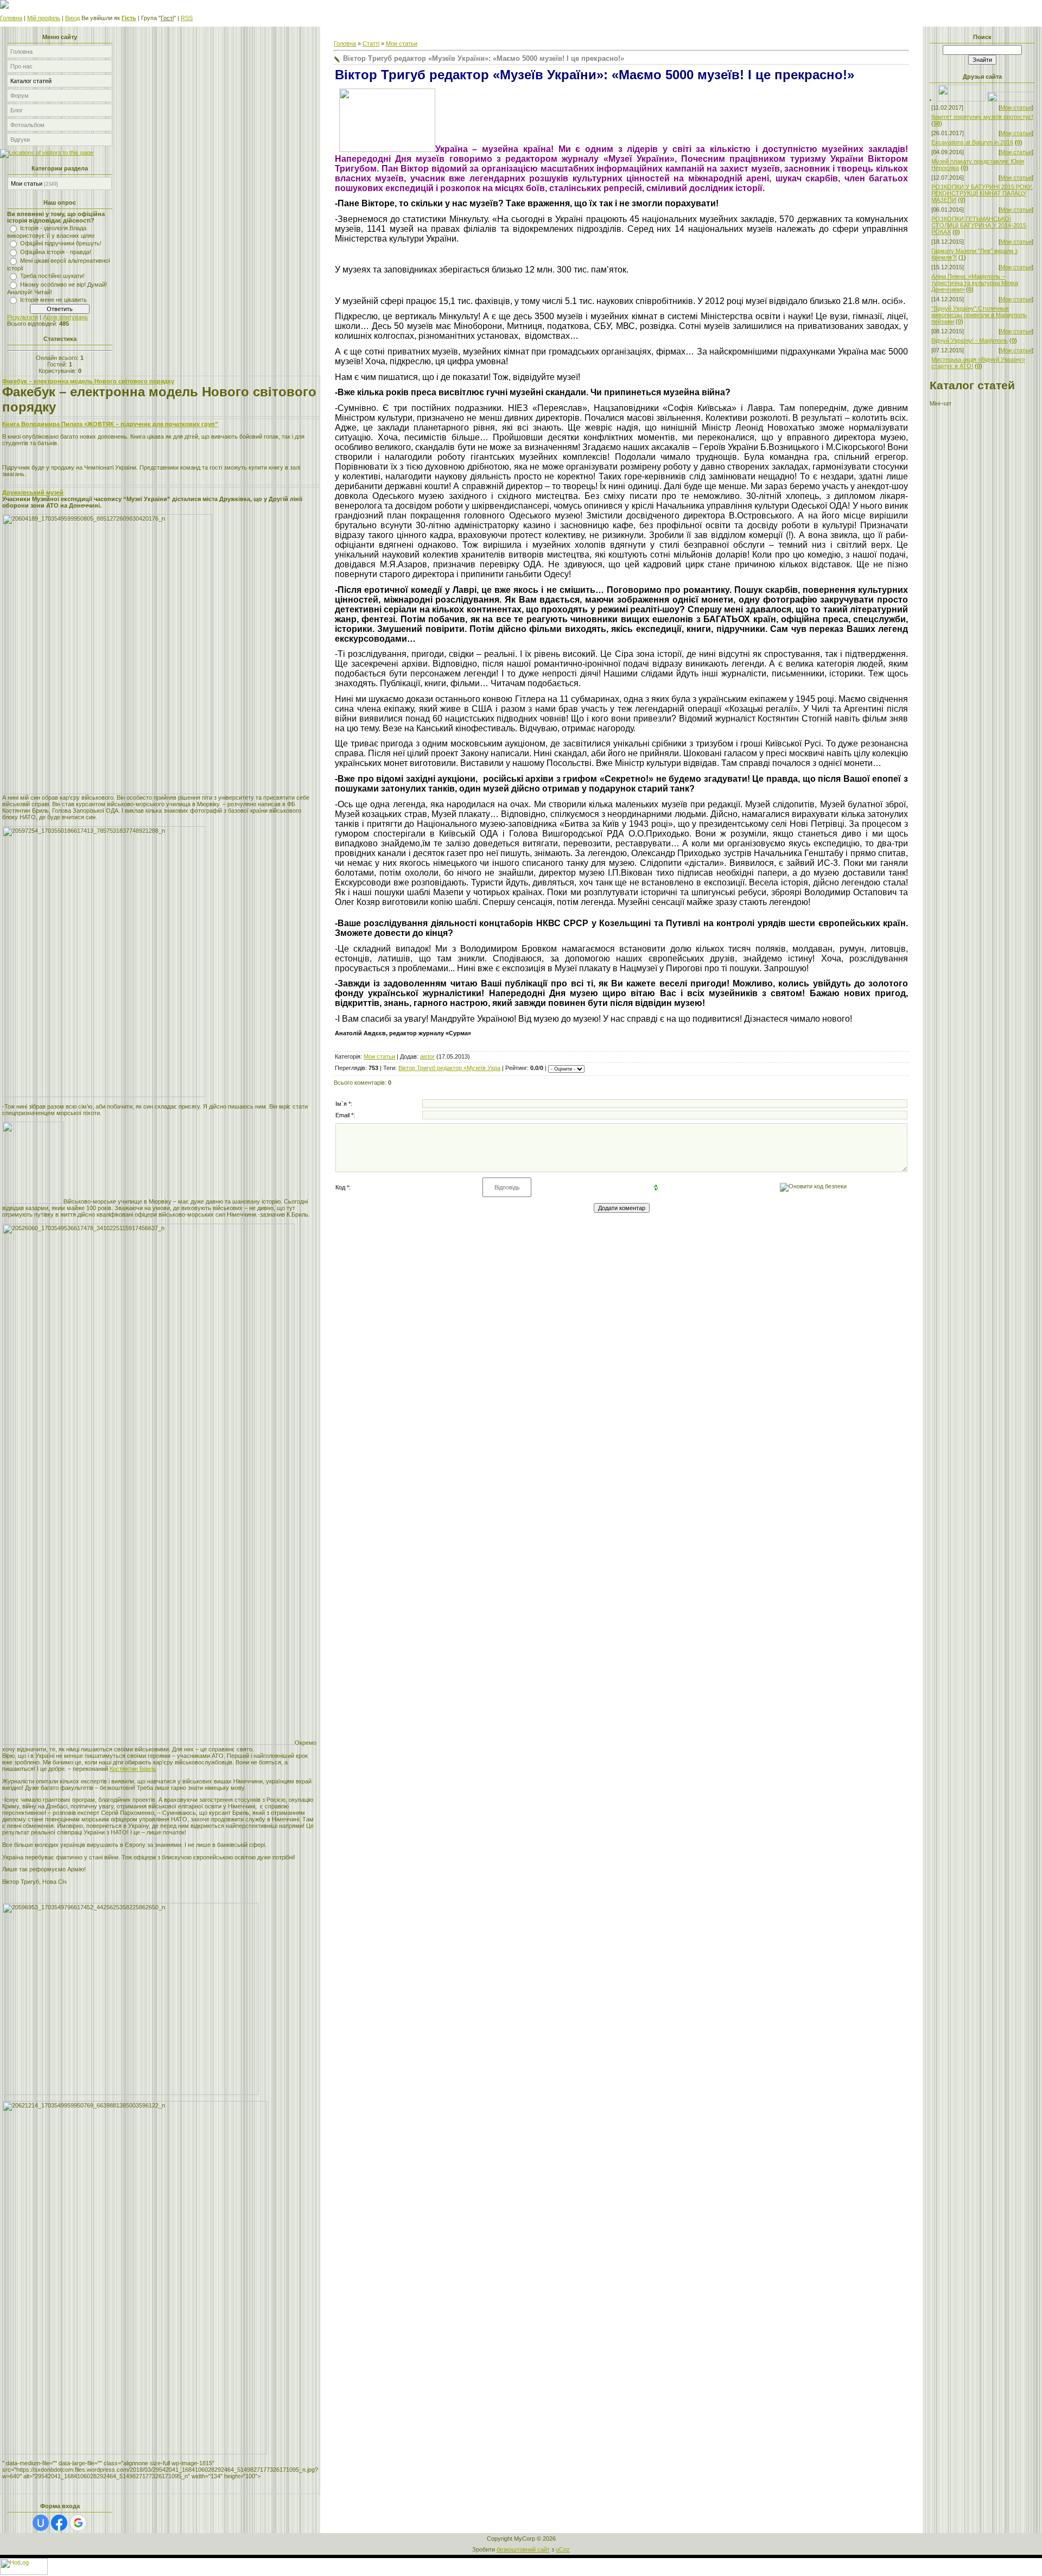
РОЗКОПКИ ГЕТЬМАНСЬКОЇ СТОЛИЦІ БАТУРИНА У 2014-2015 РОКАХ (979, 225)
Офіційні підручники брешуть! (61, 243)
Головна (11, 18)
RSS (187, 18)
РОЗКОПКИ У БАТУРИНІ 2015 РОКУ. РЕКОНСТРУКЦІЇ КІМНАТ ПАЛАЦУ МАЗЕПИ (982, 193)
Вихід (72, 18)
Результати (23, 317)
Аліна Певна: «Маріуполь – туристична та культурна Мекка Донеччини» (975, 283)
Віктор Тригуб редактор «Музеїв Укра (449, 1068)
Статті (371, 43)
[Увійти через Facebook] (59, 2523)
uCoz (563, 2549)
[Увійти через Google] (78, 2523)
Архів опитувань (65, 317)
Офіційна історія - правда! (56, 252)
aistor (427, 1056)
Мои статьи (27, 183)
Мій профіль (44, 18)
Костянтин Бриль (133, 1769)
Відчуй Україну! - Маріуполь (970, 340)
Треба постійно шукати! (52, 276)
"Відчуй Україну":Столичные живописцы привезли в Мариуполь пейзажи (979, 315)
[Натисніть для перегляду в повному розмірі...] (387, 150)
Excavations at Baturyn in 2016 (972, 142)
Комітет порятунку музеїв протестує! (982, 117)
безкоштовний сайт (523, 2549)
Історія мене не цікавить (53, 300)
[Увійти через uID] (41, 2523)
